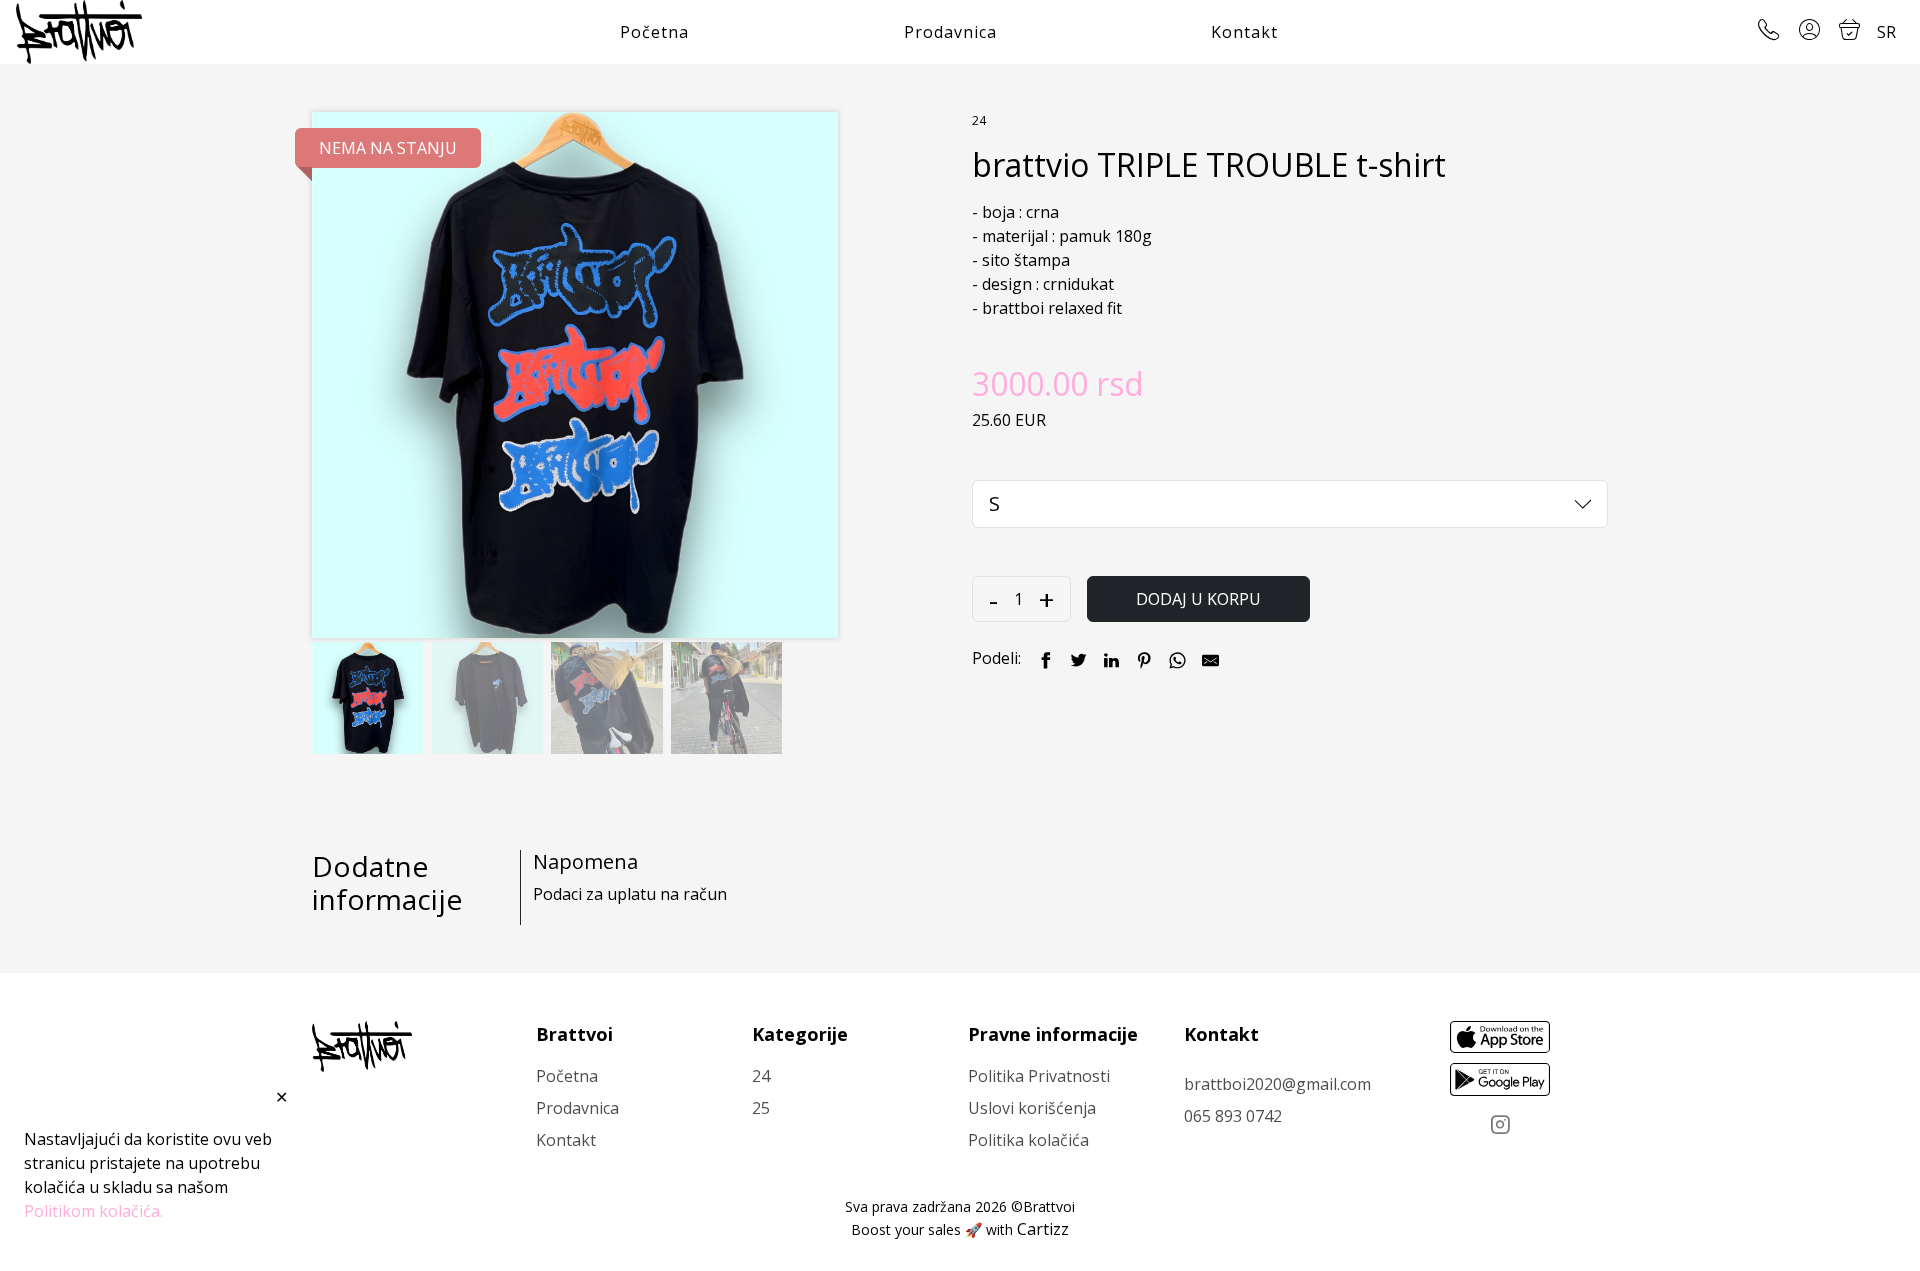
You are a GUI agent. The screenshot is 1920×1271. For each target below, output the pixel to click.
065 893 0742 (1233, 1116)
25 (761, 1108)
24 (979, 120)
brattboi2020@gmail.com (1277, 1084)
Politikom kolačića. (93, 1211)
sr (1886, 32)
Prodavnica (950, 32)
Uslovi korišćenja (1032, 1108)
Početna (654, 32)
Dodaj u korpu (1198, 599)
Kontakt (1244, 32)
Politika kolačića (1028, 1140)
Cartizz (1043, 1229)
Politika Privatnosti (1039, 1076)
